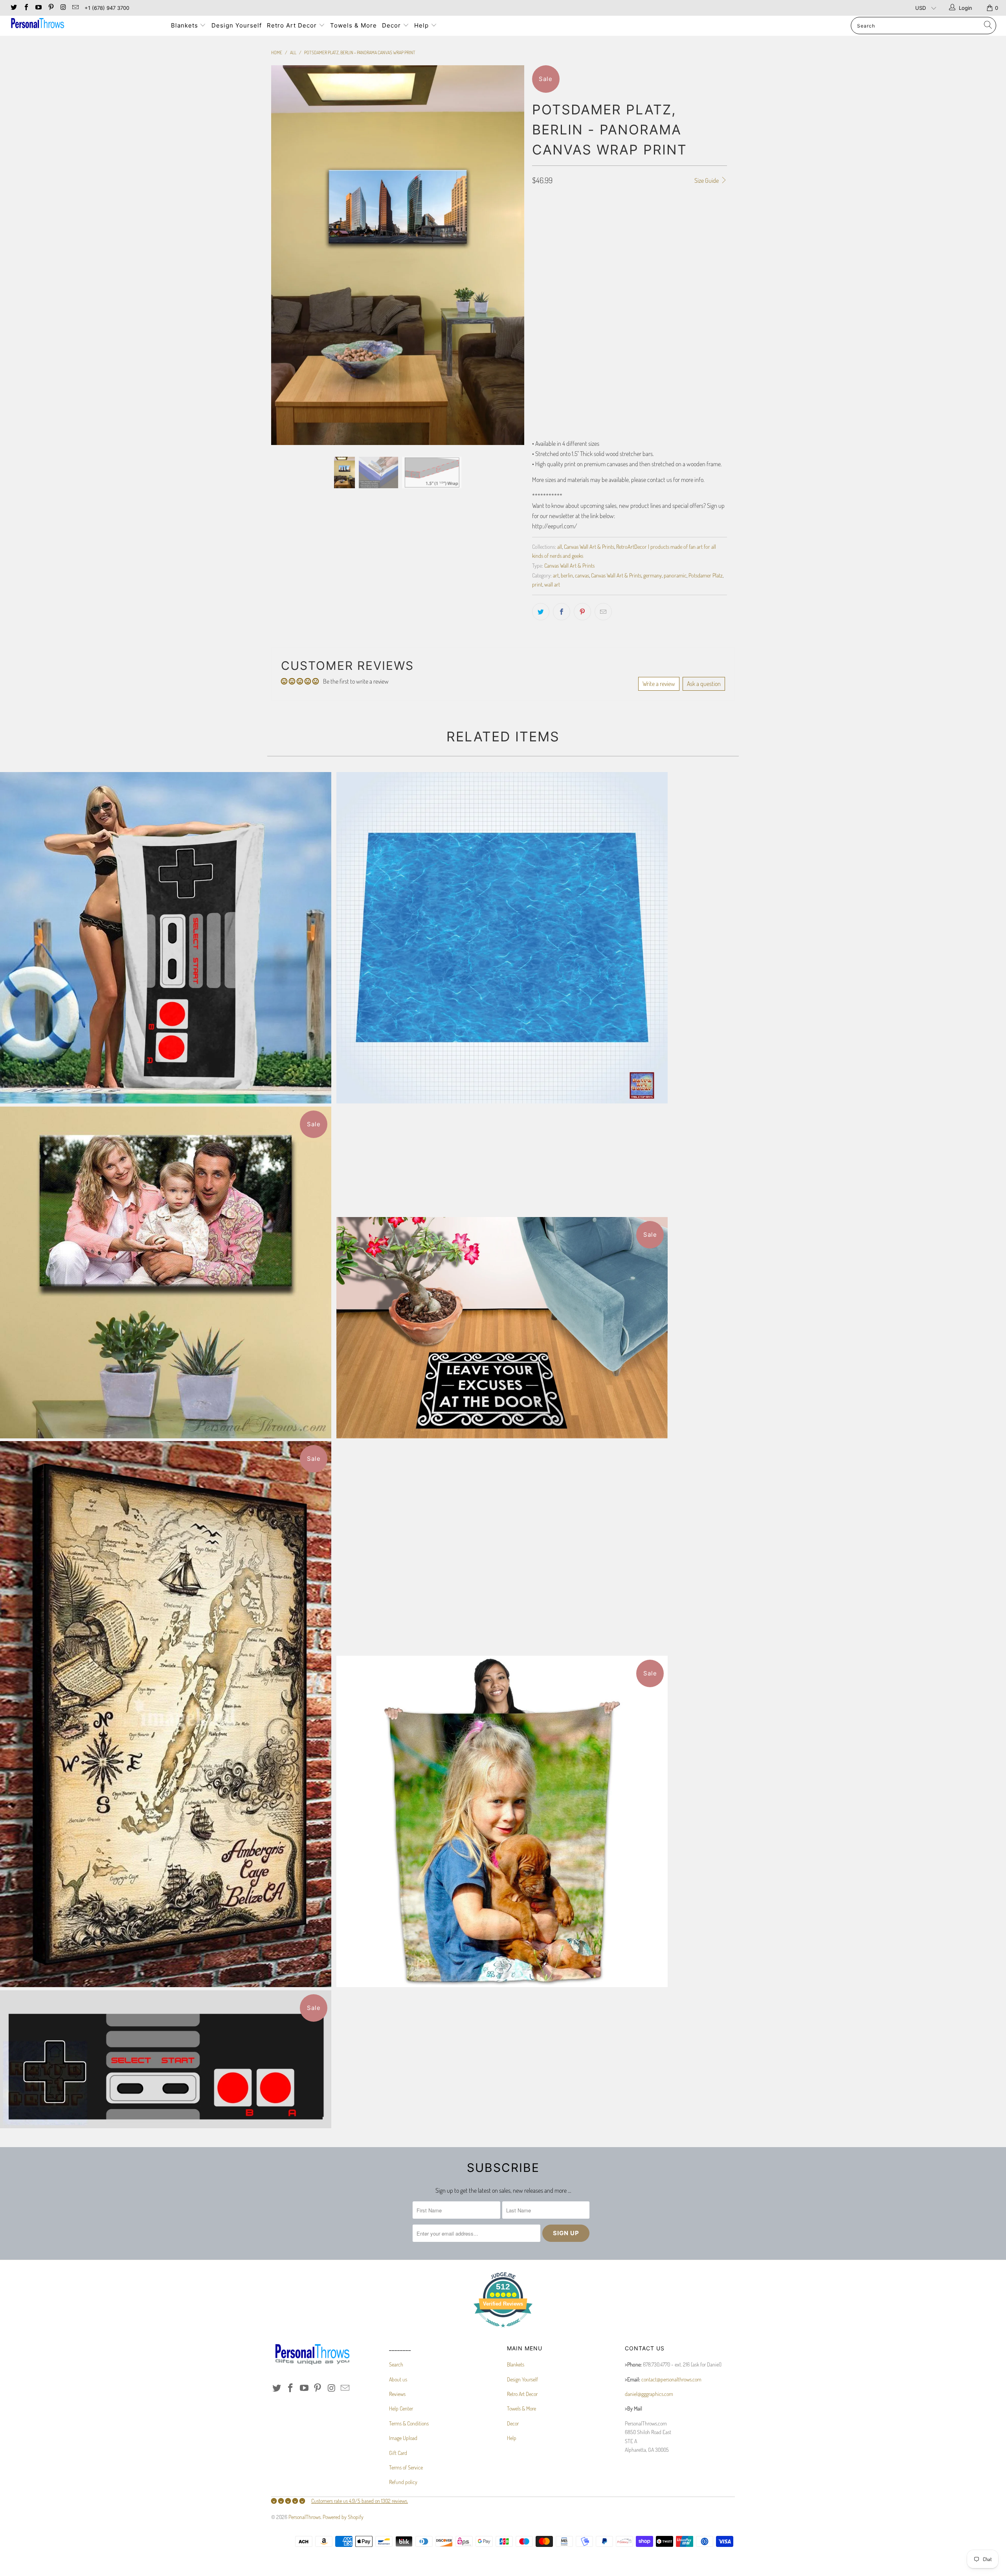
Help (422, 25)
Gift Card (398, 2453)
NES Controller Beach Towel (166, 938)
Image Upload (403, 2438)
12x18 (541, 228)
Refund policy (403, 2482)
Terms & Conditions (409, 2423)
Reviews (397, 2394)
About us (398, 2379)
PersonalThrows (305, 2517)
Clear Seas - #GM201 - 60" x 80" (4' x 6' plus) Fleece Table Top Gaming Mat (502, 938)
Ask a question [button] (704, 684)
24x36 (587, 228)
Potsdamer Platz (706, 575)
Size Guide (707, 180)
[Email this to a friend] (603, 612)
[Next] (511, 166)
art (556, 575)
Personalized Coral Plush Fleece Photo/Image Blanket (502, 1821)
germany (653, 575)
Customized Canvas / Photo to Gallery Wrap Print (166, 1272)
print (537, 584)
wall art (552, 584)
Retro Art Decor (293, 25)
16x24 (564, 228)
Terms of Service (406, 2467)
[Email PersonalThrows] (75, 8)
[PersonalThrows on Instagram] (63, 8)
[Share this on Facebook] (562, 612)
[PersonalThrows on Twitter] (13, 8)
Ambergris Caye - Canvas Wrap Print (166, 1714)
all (560, 546)
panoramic (675, 575)
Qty (536, 364)
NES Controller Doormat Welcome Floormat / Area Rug (166, 2059)
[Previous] (285, 166)
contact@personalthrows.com (671, 2379)
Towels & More (353, 25)
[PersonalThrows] (84, 24)
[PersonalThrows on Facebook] (26, 8)
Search (396, 2364)
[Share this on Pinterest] (582, 612)
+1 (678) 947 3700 (107, 8)
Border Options (549, 250)
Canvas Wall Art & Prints (589, 546)
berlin (567, 575)
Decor (392, 25)
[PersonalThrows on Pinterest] (50, 8)
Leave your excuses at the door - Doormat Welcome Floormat (502, 1328)
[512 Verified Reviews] (503, 2331)
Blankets (185, 25)
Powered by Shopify (343, 2517)
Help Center (401, 2408)
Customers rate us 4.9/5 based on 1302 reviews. (360, 2501)
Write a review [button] (659, 684)
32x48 (611, 228)
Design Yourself (237, 25)
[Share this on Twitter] (541, 612)
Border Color (548, 320)
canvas (582, 575)
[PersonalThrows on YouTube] (38, 8)
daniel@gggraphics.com (649, 2394)
